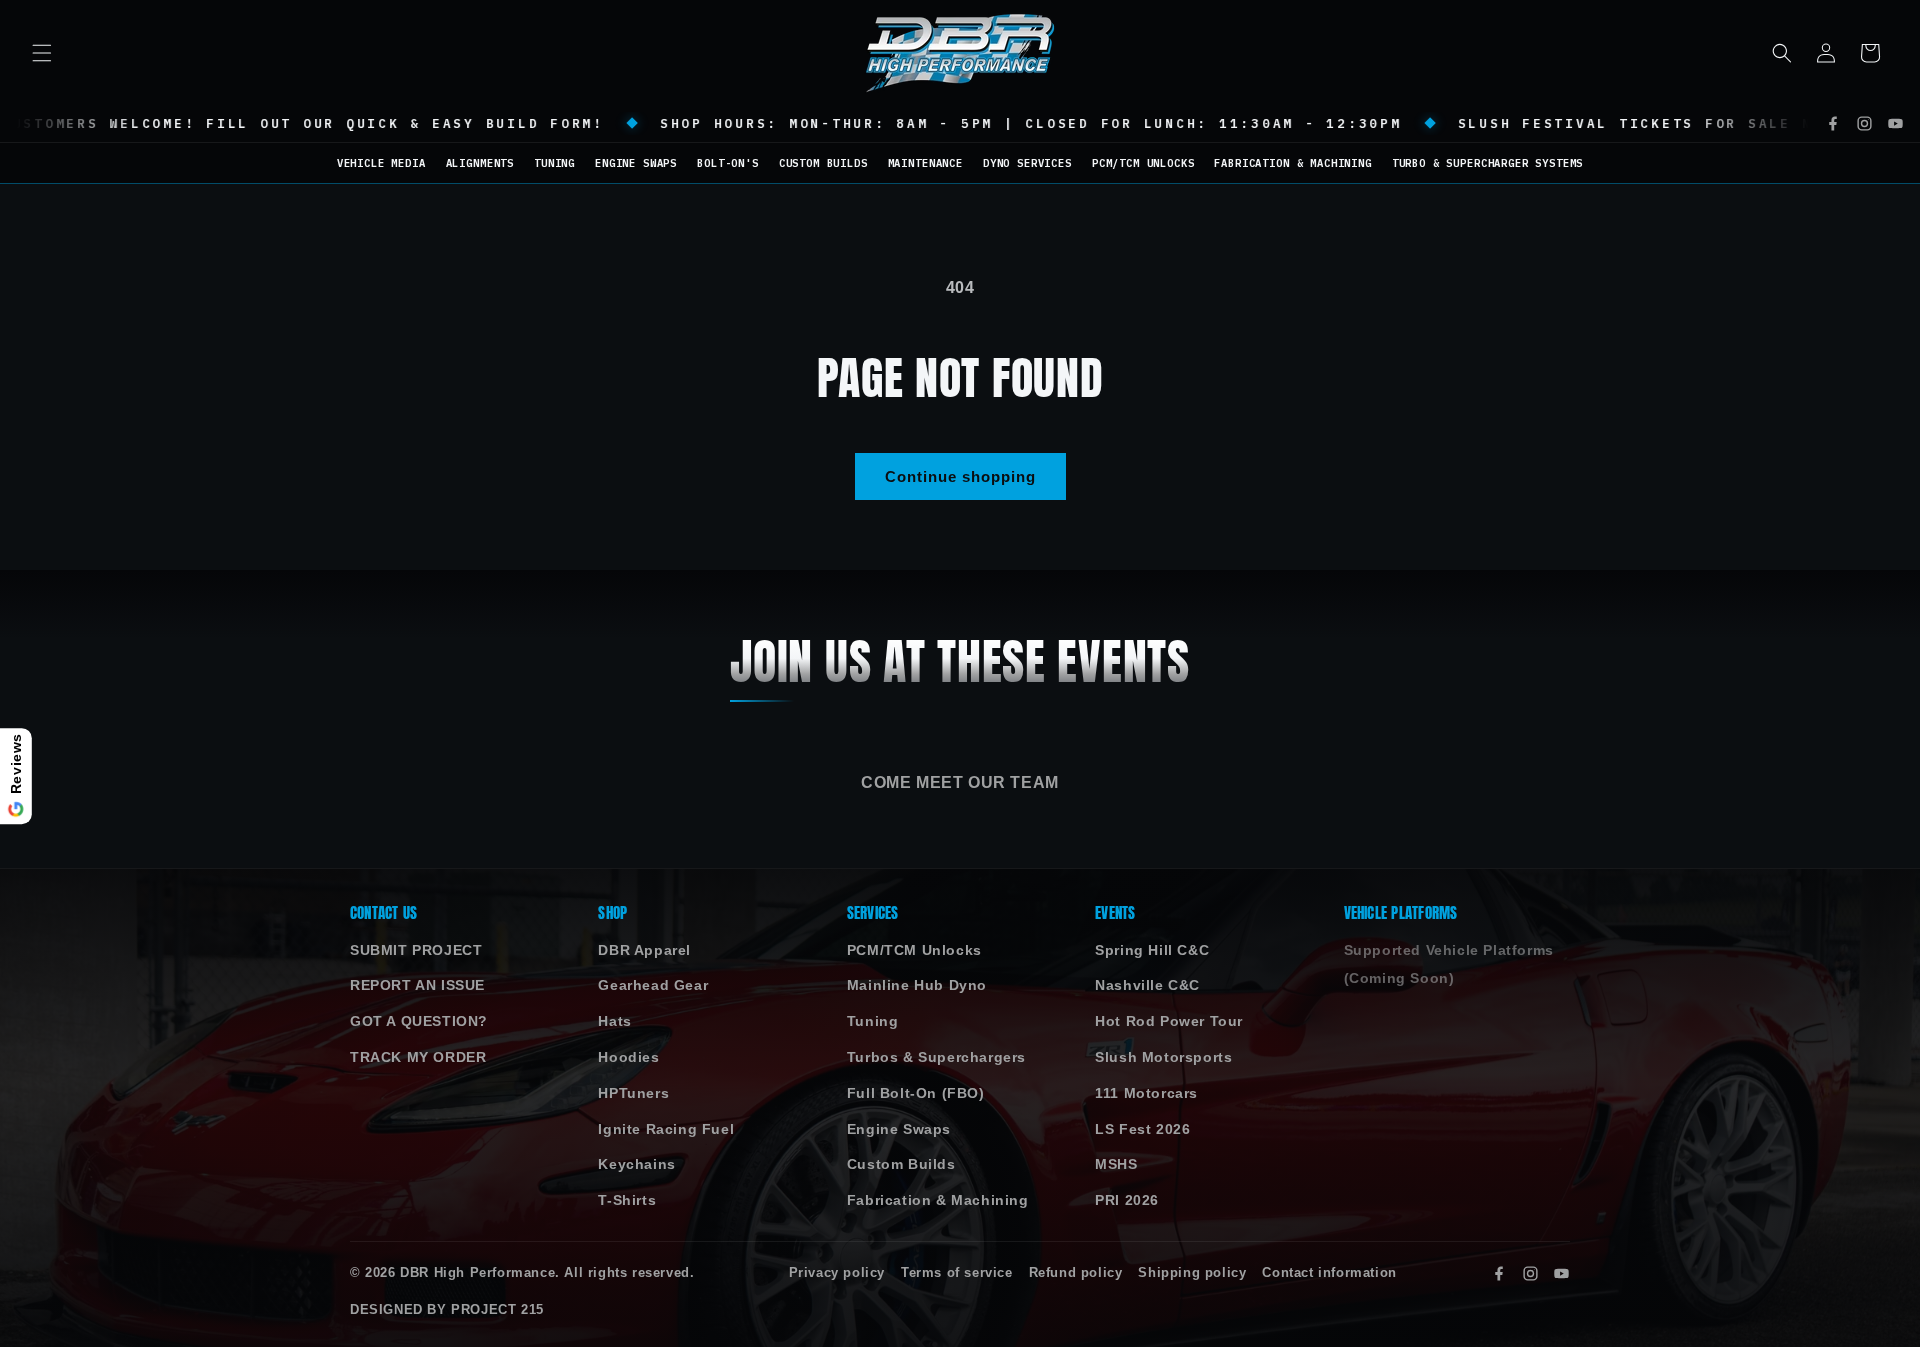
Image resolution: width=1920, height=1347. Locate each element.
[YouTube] (1895, 123)
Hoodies (628, 1057)
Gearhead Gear (653, 985)
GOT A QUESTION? (419, 1021)
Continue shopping (960, 476)
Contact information (1329, 1273)
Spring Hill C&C (1152, 950)
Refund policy (1076, 1273)
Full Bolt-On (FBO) (916, 1093)
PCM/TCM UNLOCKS (1143, 163)
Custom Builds (901, 1164)
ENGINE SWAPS (636, 163)
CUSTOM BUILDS (823, 163)
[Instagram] (1864, 123)
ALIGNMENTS (480, 163)
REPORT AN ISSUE (417, 985)
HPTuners (633, 1093)
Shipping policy (1192, 1273)
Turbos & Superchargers (936, 1057)
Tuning (873, 1021)
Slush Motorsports (1163, 1057)
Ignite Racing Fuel (666, 1129)
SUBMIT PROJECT (416, 950)
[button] (42, 53)
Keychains (636, 1164)
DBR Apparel (644, 950)
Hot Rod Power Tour (1169, 1021)
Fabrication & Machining (938, 1200)
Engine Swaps (899, 1129)
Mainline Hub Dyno (917, 985)
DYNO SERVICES (1027, 163)
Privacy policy (837, 1273)
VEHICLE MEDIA (381, 163)
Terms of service (957, 1273)
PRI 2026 (1127, 1200)
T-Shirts (627, 1200)
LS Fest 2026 (1142, 1129)
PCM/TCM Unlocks (914, 950)
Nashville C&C (1147, 985)
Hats (614, 1021)
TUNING (554, 163)
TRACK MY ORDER (418, 1057)
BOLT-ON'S (728, 163)
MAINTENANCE (925, 163)
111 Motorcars (1146, 1093)
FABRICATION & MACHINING (1292, 163)
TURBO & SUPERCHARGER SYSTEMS (1488, 163)
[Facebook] (1833, 123)
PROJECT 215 (497, 1310)
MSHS (1116, 1164)
